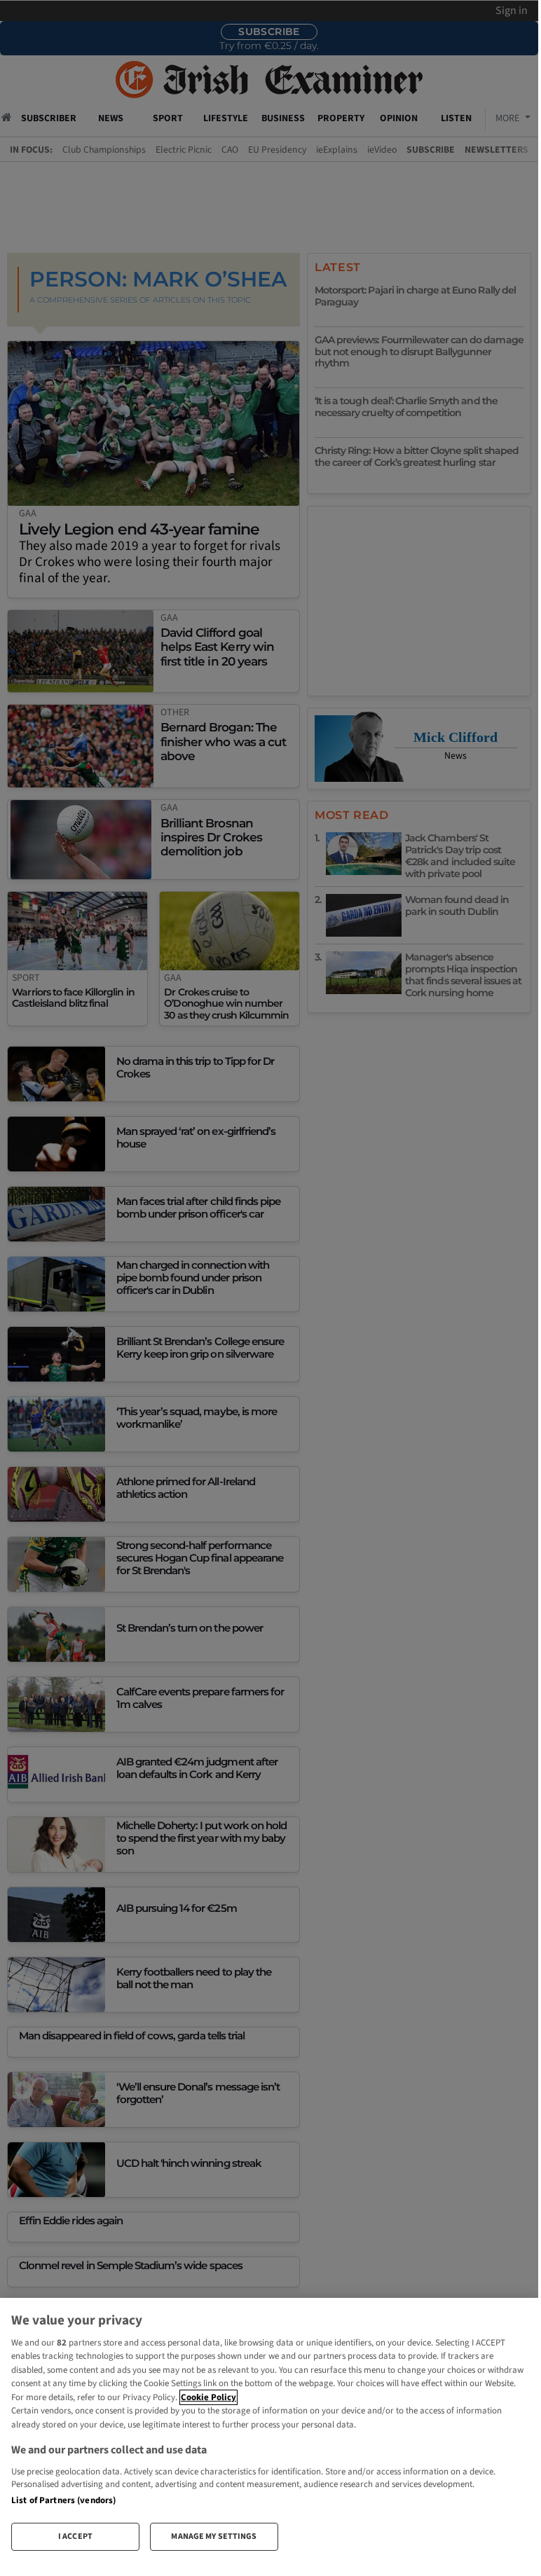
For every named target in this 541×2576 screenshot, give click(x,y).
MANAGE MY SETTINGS (214, 2536)
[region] (269, 2430)
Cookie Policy (208, 2397)
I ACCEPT (75, 2536)
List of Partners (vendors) (63, 2500)
